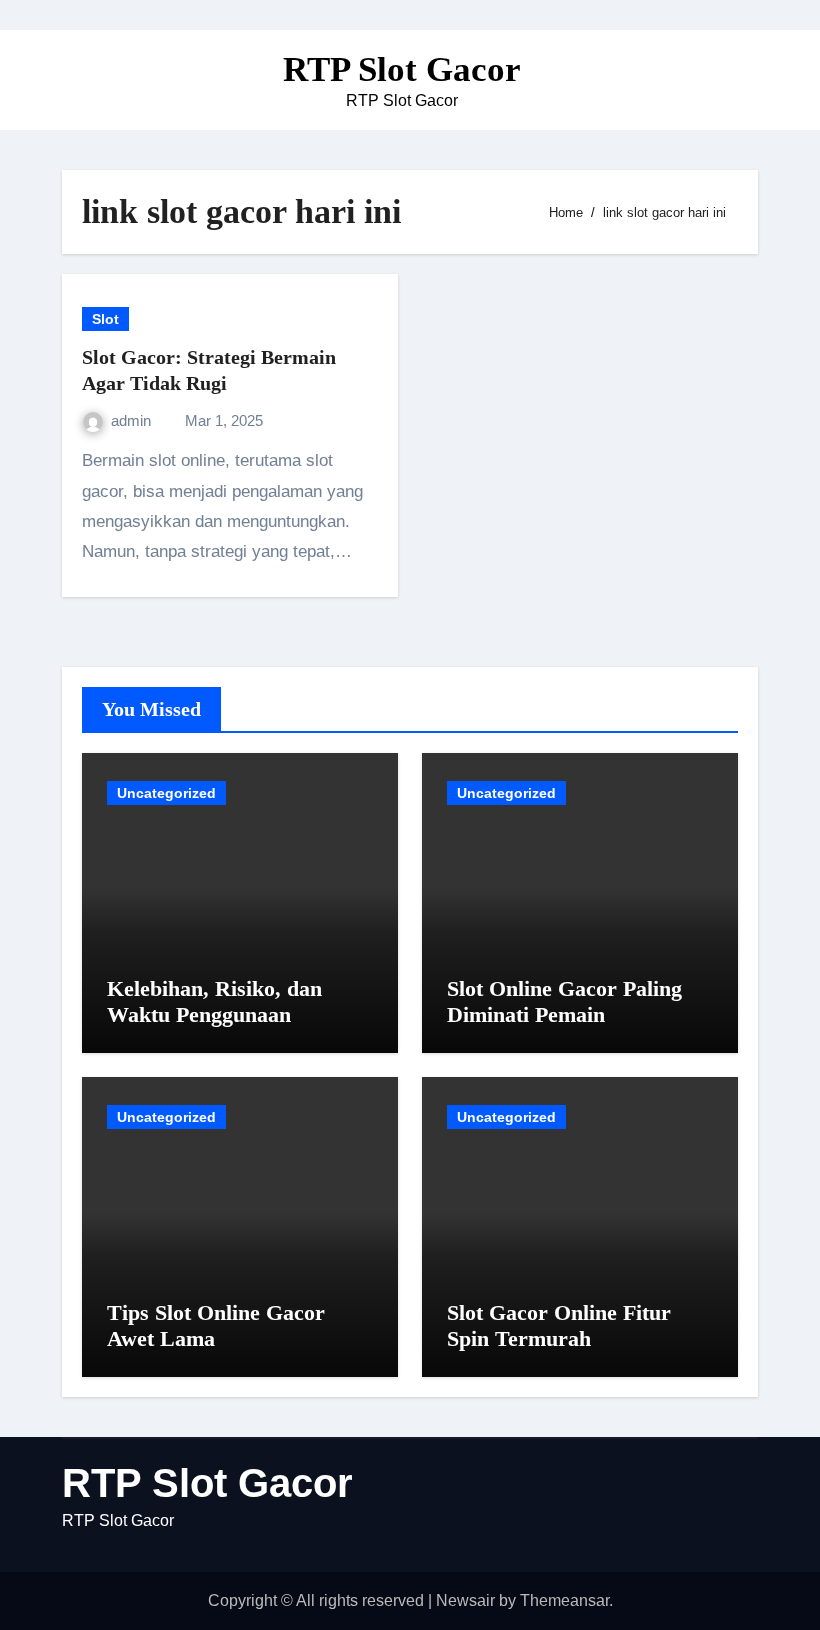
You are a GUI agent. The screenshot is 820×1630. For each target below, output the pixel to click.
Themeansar (564, 1600)
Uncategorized (166, 793)
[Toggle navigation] (78, 80)
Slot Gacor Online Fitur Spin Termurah (559, 1325)
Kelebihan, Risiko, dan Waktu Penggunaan (214, 1001)
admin (133, 420)
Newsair (465, 1600)
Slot (105, 319)
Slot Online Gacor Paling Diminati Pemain (564, 1001)
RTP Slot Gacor (402, 69)
